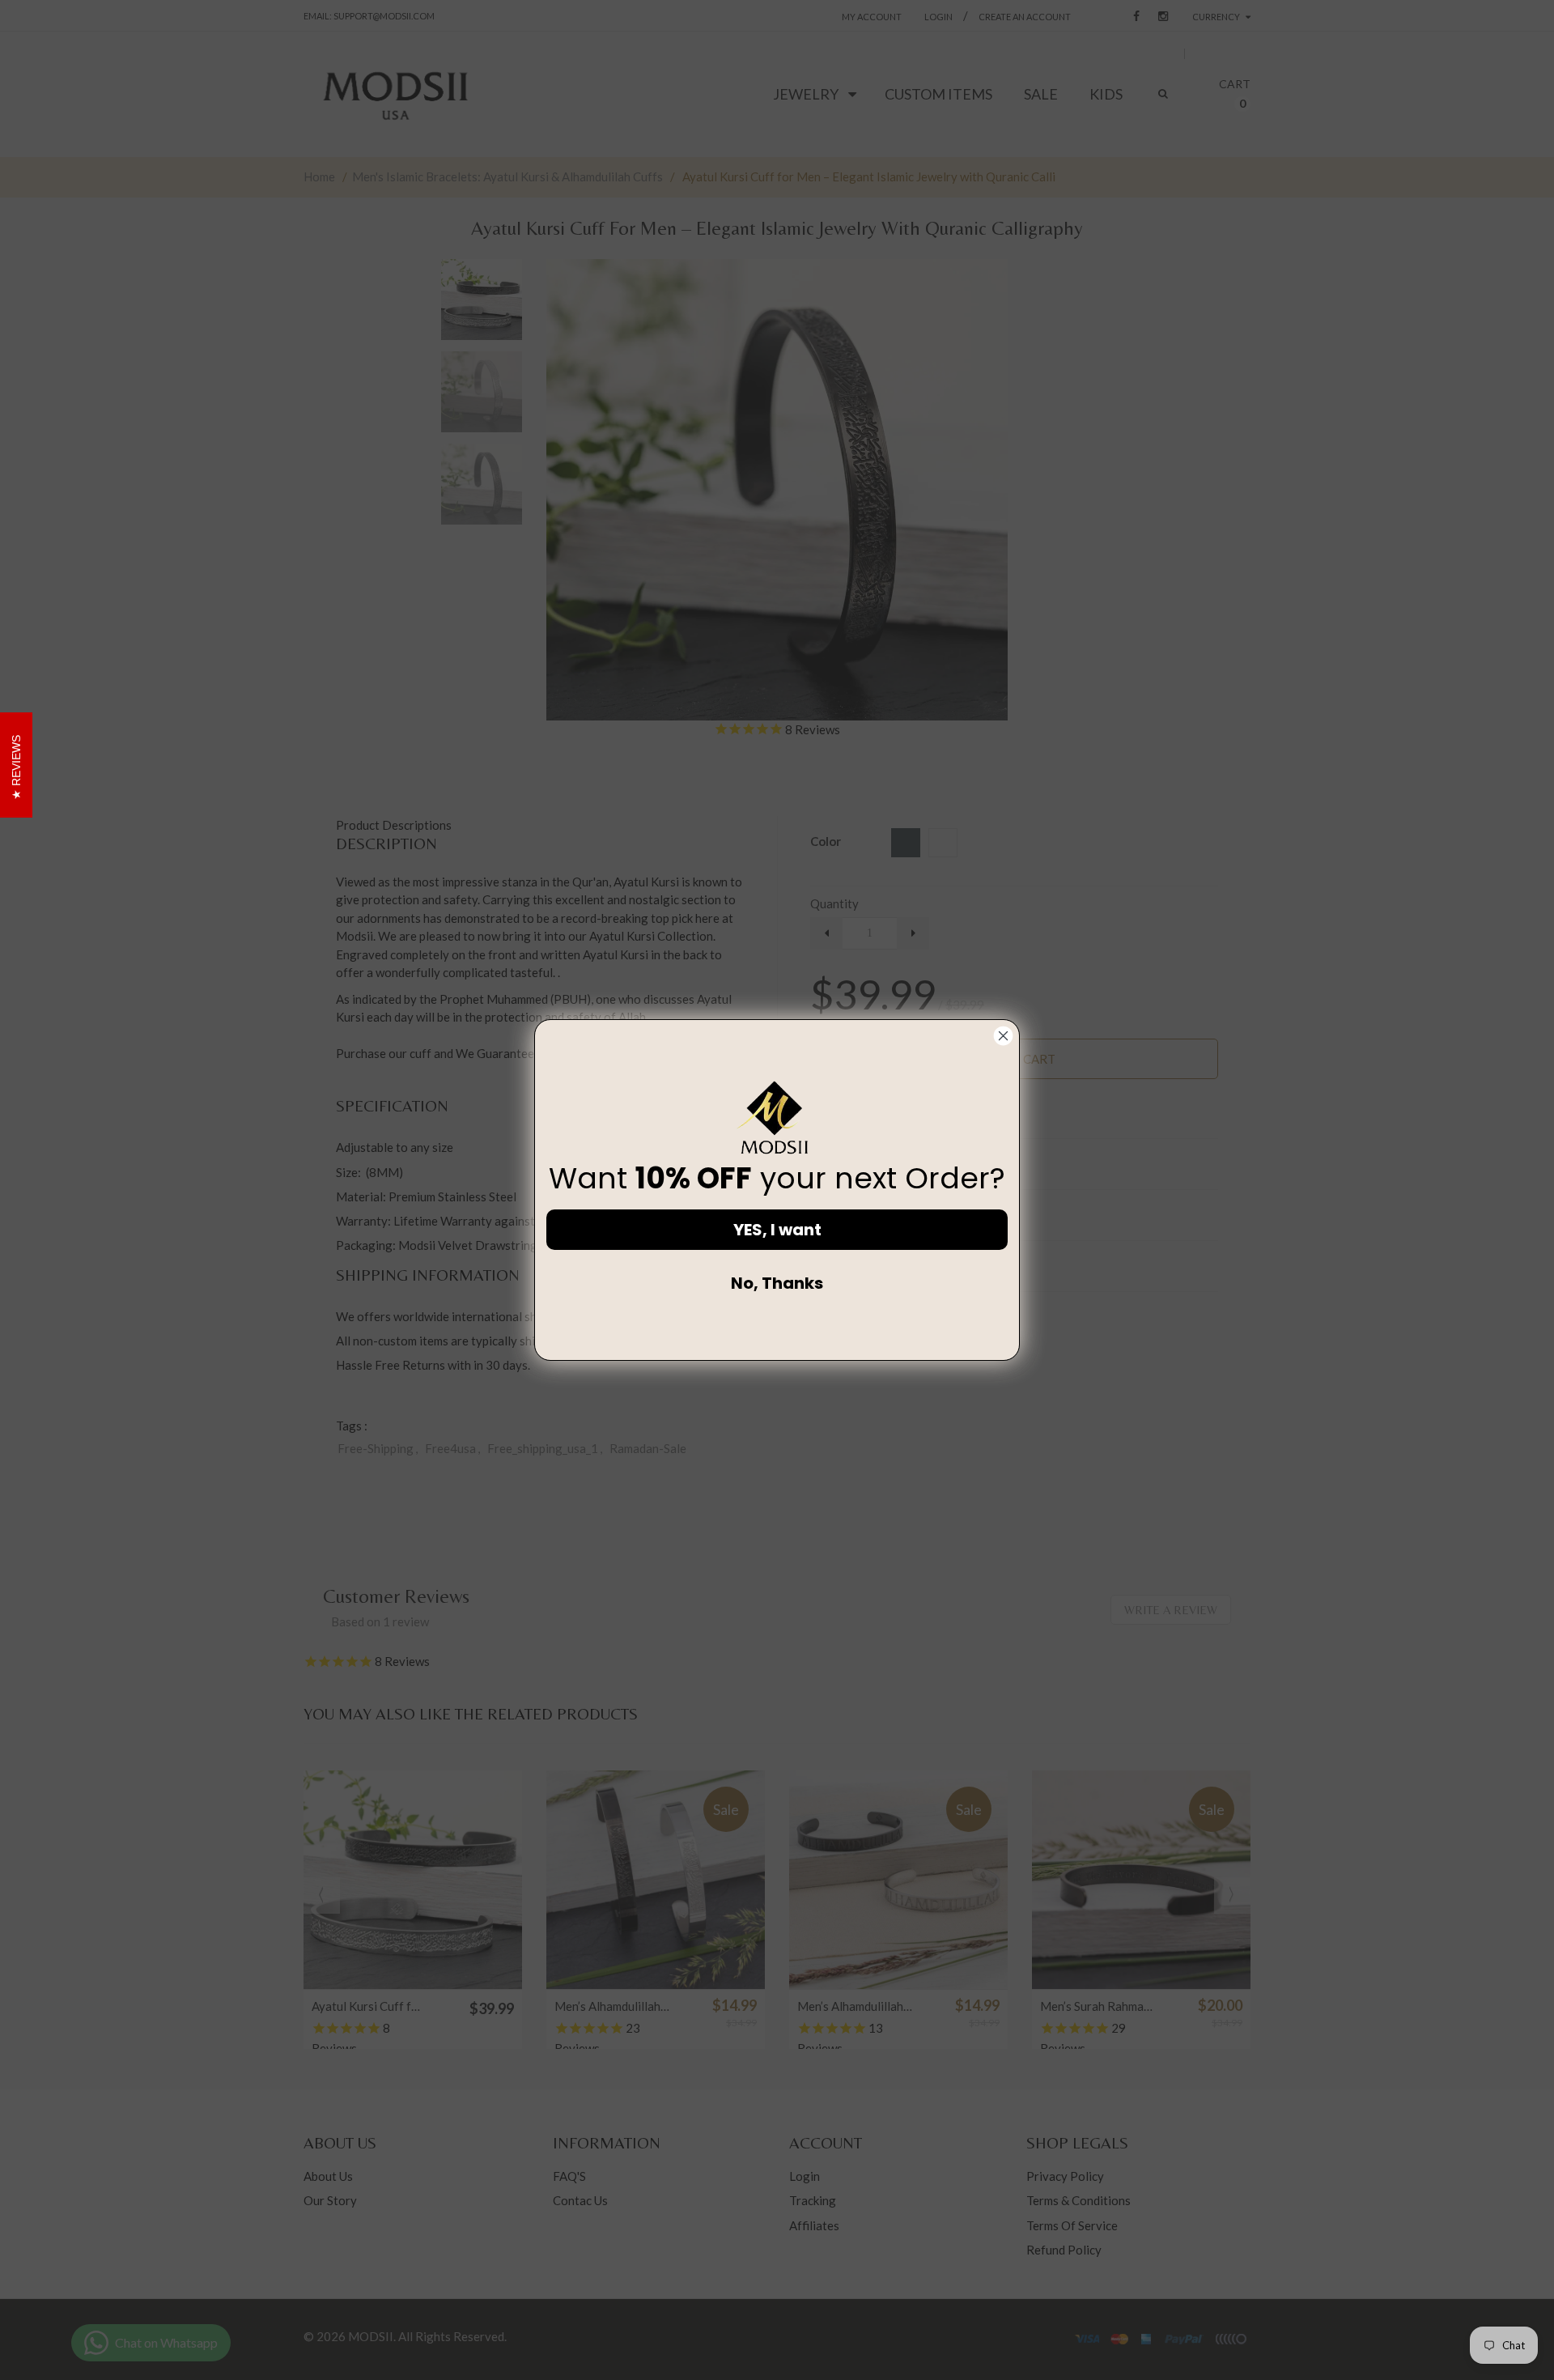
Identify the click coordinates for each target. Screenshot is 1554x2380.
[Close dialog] (1003, 1036)
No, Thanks (777, 1283)
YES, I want (777, 1230)
